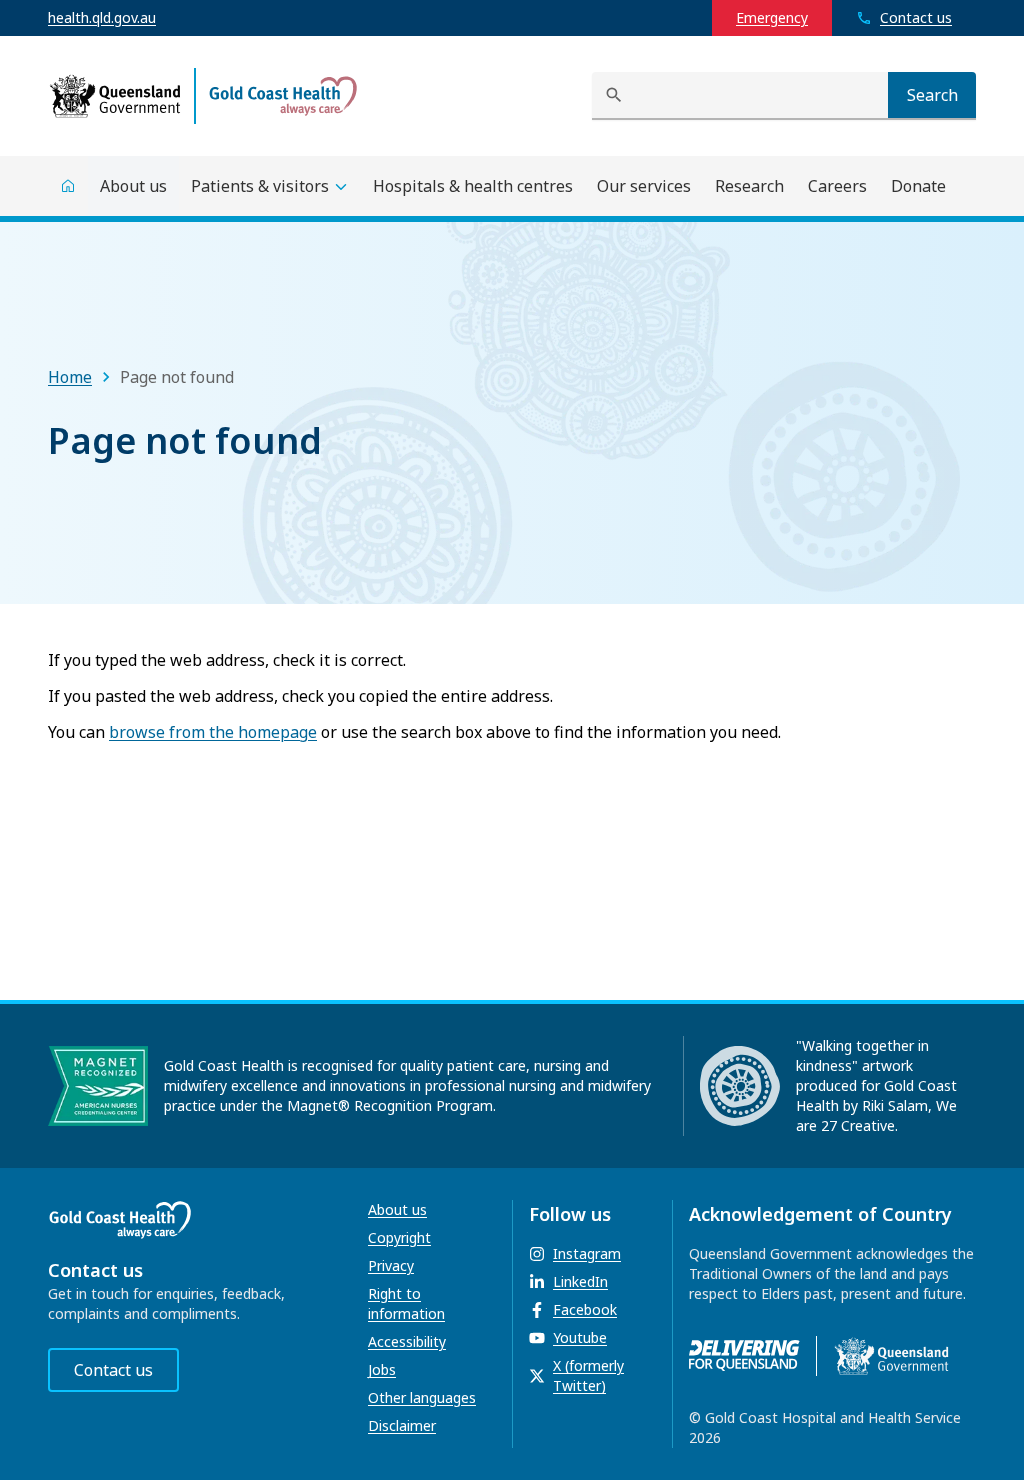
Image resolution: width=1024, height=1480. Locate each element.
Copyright (399, 1237)
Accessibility (407, 1341)
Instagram (587, 1253)
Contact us (113, 1370)
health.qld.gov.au (102, 17)
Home (70, 377)
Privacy (391, 1265)
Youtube (580, 1337)
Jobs (382, 1369)
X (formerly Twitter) (588, 1375)
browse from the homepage (213, 732)
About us (397, 1209)
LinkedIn (580, 1281)
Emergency (772, 17)
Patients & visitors (260, 186)
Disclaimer (402, 1425)
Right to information (406, 1303)
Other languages (422, 1397)
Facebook (585, 1309)
